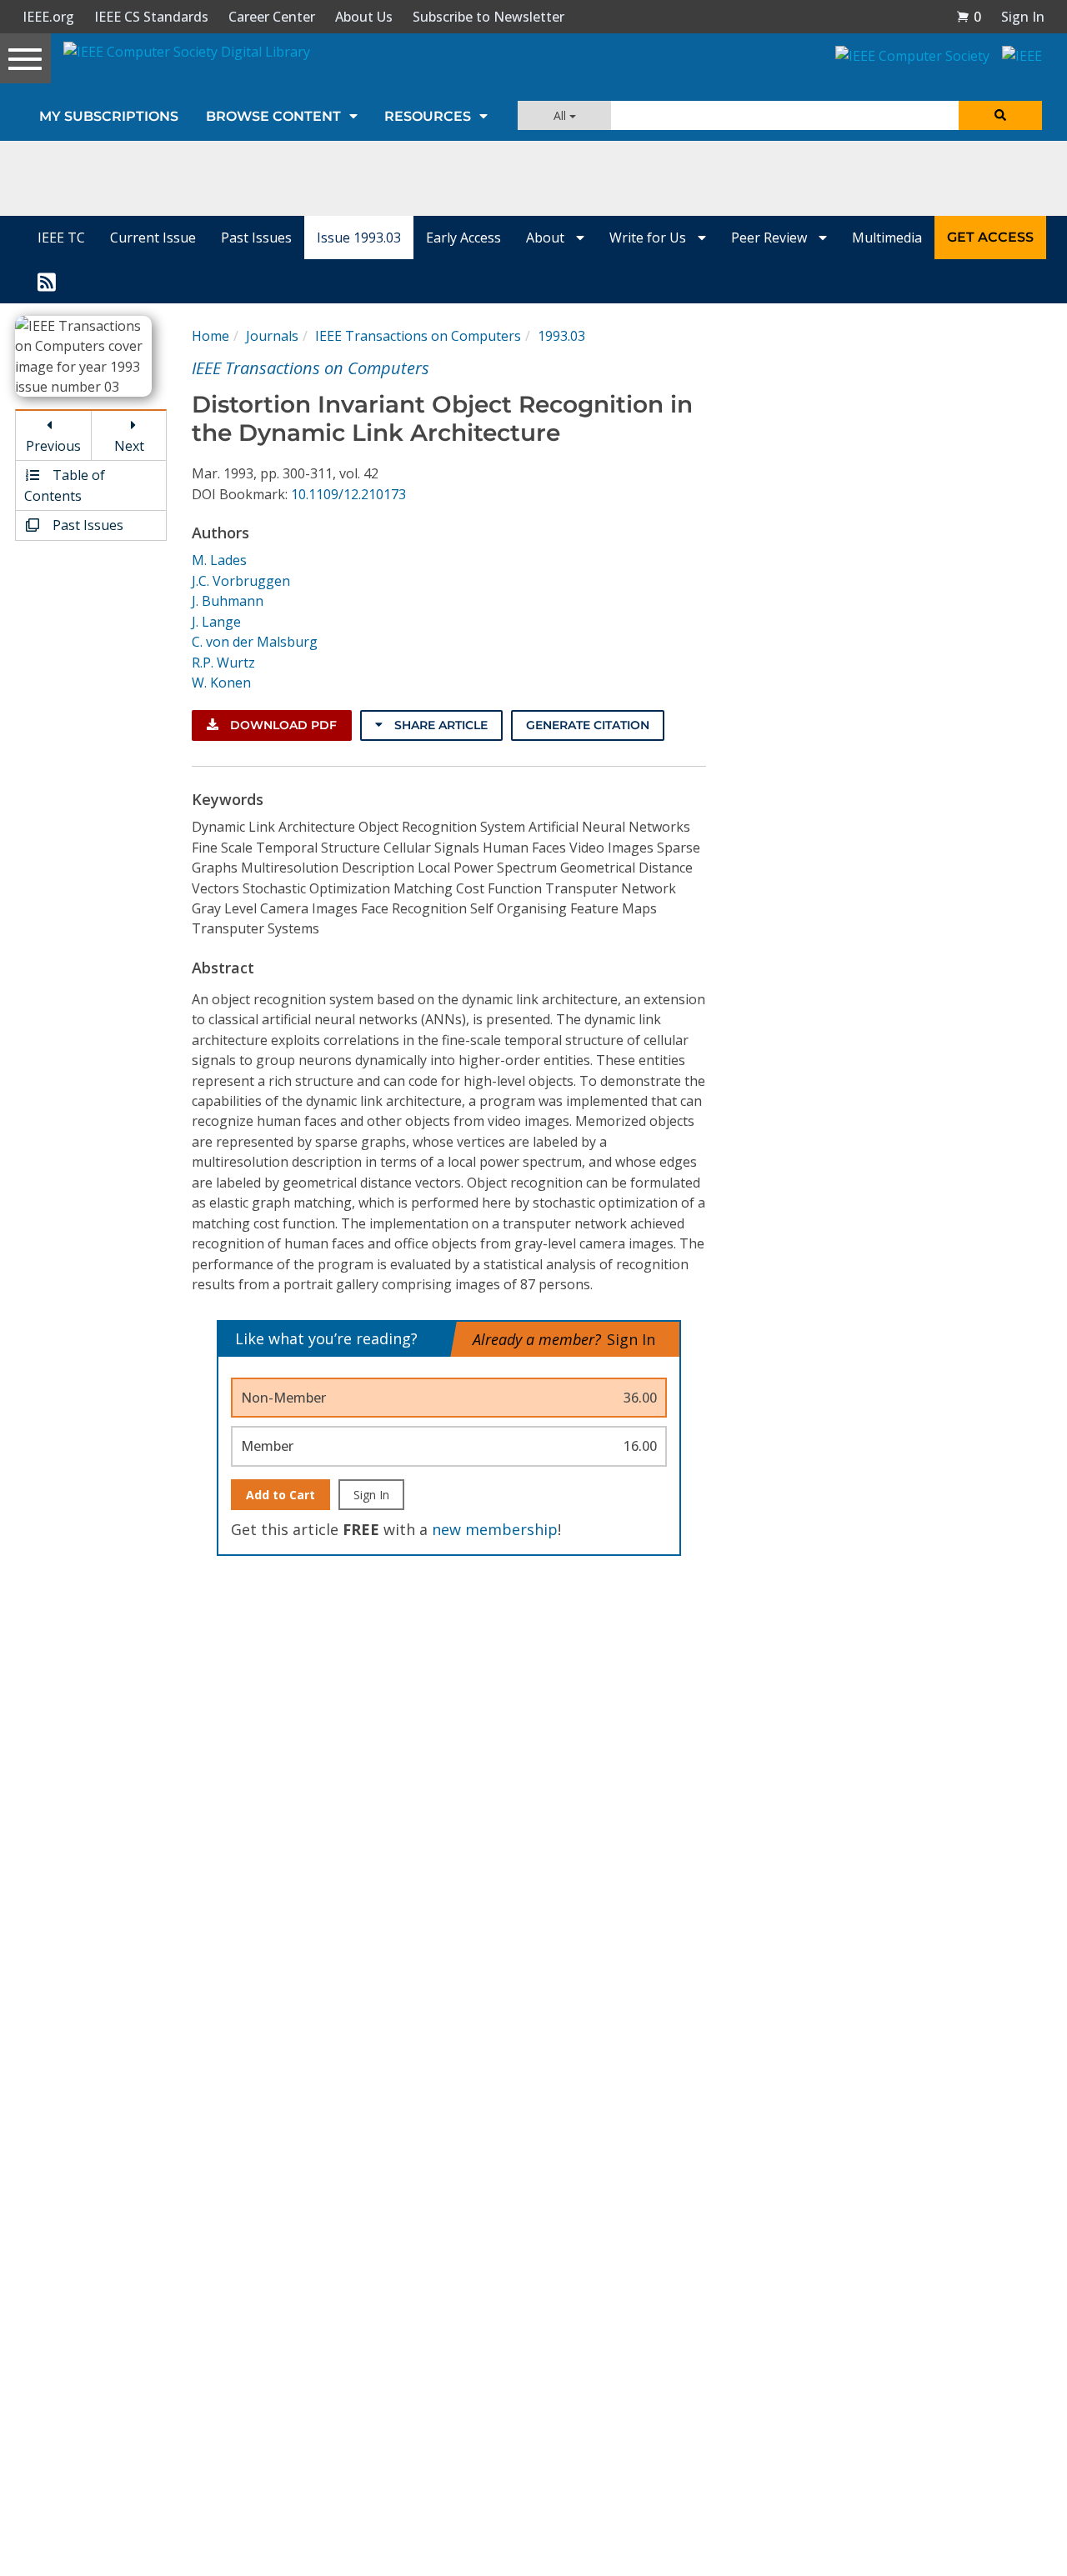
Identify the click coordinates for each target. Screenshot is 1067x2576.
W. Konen (221, 683)
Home (210, 336)
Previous (53, 446)
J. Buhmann (228, 601)
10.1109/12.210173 (348, 494)
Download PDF (282, 725)
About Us (364, 17)
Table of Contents (65, 485)
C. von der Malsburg (255, 642)
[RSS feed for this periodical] (47, 281)
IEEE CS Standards (151, 17)
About (547, 238)
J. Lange (216, 622)
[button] (969, 17)
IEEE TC (61, 238)
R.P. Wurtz (223, 663)
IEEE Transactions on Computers (418, 336)
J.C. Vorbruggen (241, 581)
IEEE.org (48, 17)
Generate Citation (588, 725)
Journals (272, 336)
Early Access (463, 238)
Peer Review (771, 238)
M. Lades (219, 560)
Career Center (272, 17)
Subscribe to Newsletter (488, 17)
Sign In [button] (1023, 17)
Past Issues (256, 238)
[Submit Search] (1000, 115)
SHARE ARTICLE (439, 725)
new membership (495, 1529)
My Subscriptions (109, 116)
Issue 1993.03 (359, 238)
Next (129, 446)
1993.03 (561, 336)
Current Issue (153, 238)
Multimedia (887, 238)
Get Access (990, 237)
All (561, 115)
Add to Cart (281, 1495)
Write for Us (649, 238)
